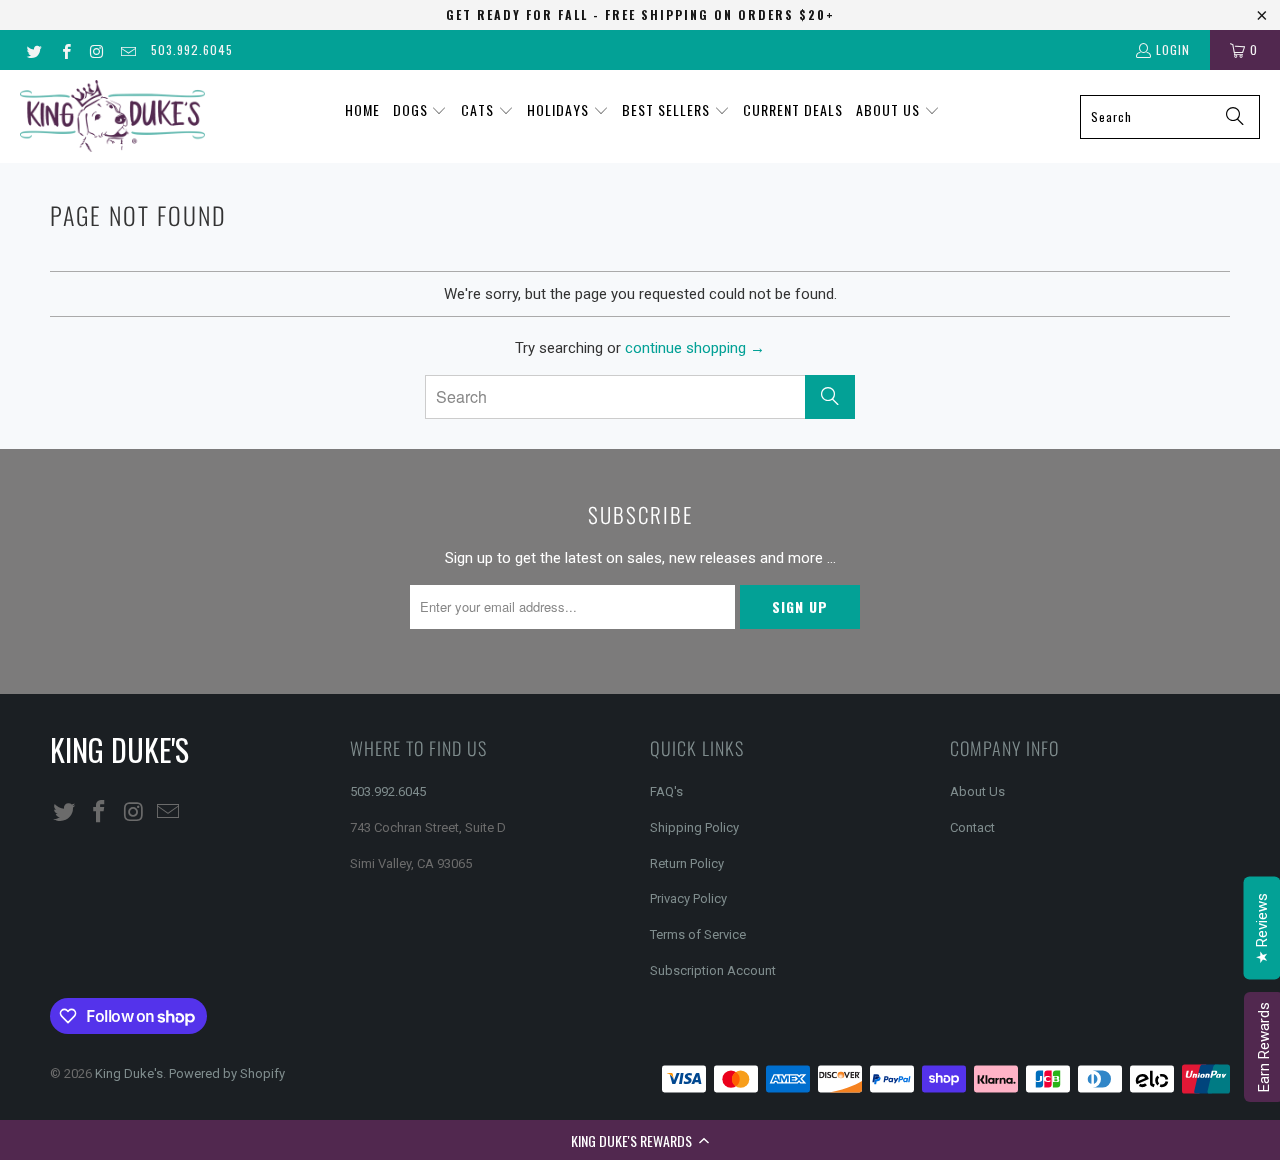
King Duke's (129, 1073)
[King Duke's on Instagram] (96, 49)
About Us (977, 791)
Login (1173, 49)
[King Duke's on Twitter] (33, 49)
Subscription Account (713, 970)
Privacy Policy (688, 898)
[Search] (1235, 117)
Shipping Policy (694, 827)
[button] (640, 1140)
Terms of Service (698, 934)
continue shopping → (695, 348)
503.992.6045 (192, 49)
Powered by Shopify (227, 1073)
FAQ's (666, 791)
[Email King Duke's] (127, 49)
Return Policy (687, 863)
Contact (972, 827)
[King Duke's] (112, 116)
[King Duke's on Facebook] (64, 49)
